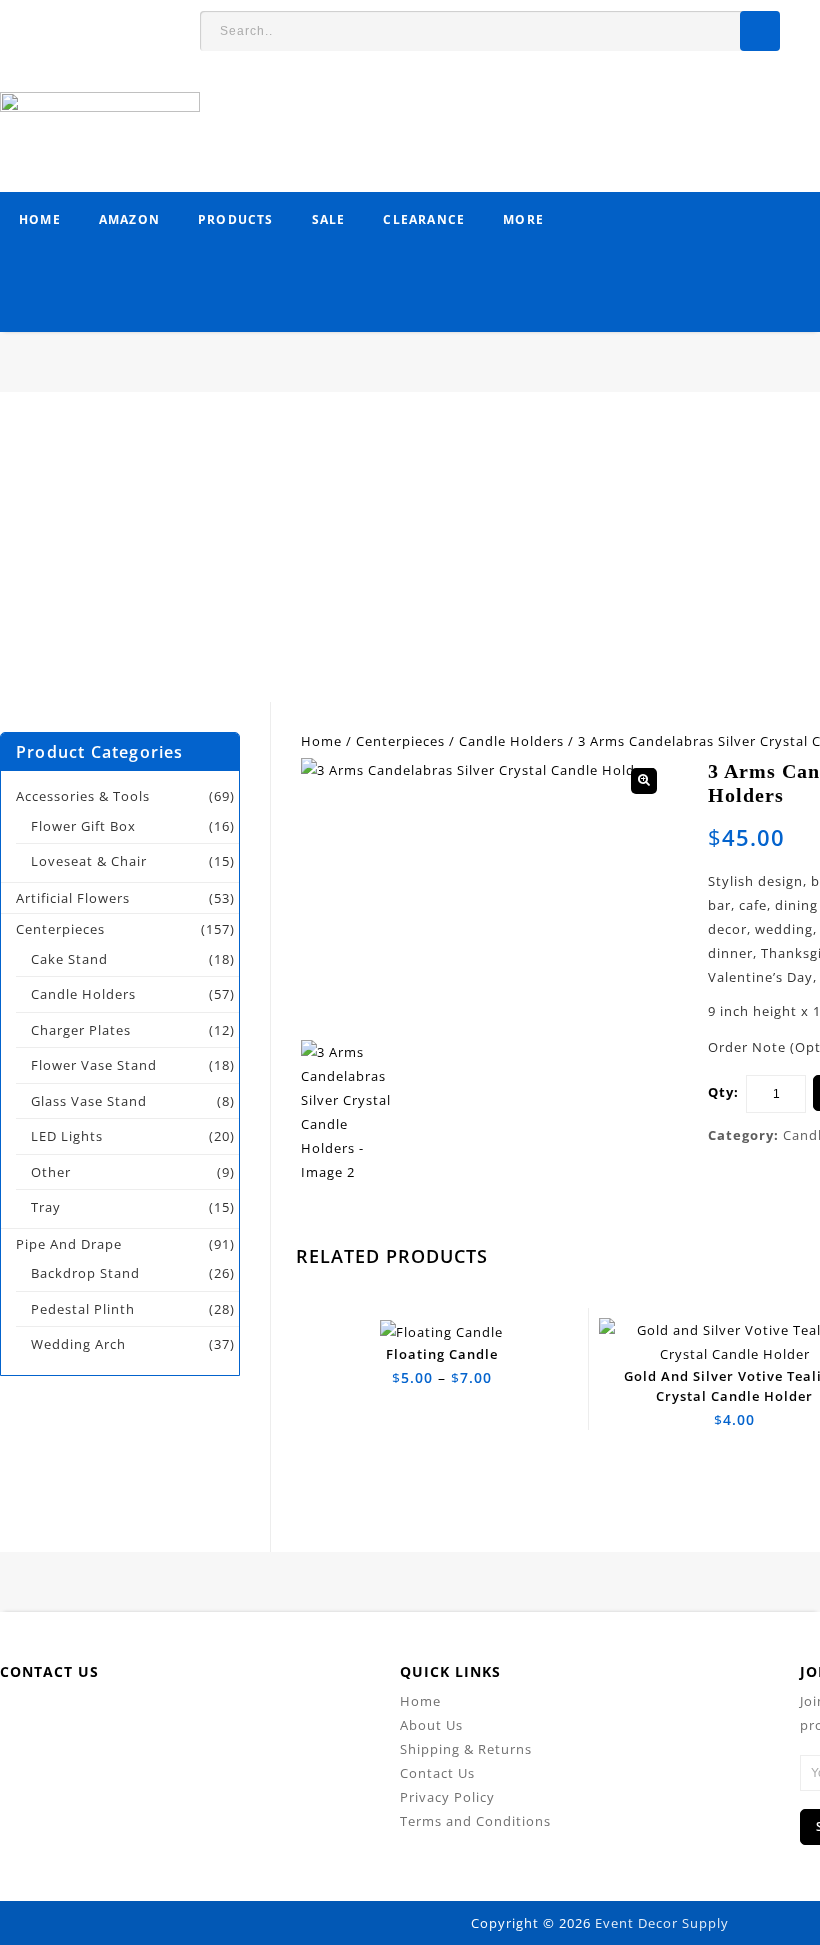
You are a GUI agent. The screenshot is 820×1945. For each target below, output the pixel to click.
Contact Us (437, 1773)
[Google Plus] (257, 1719)
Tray (46, 1207)
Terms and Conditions (475, 1821)
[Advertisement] (410, 562)
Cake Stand (69, 959)
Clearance (424, 219)
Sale (329, 219)
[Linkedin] (167, 1719)
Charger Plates (81, 1030)
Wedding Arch (78, 1344)
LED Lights (67, 1136)
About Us (431, 1725)
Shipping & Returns (466, 1749)
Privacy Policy (447, 1797)
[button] (644, 781)
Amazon (129, 219)
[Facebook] (77, 1719)
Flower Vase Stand (94, 1065)
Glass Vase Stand (89, 1101)
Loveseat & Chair (89, 861)
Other (51, 1172)
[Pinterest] (212, 1719)
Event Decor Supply (662, 1923)
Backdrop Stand (85, 1273)
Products (236, 219)
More (523, 219)
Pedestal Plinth (83, 1309)
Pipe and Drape (69, 1244)
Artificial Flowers (73, 898)
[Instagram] (302, 1719)
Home (40, 219)
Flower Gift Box (83, 826)
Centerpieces (400, 741)
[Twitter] (122, 1719)
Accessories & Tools (83, 796)
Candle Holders (511, 741)
